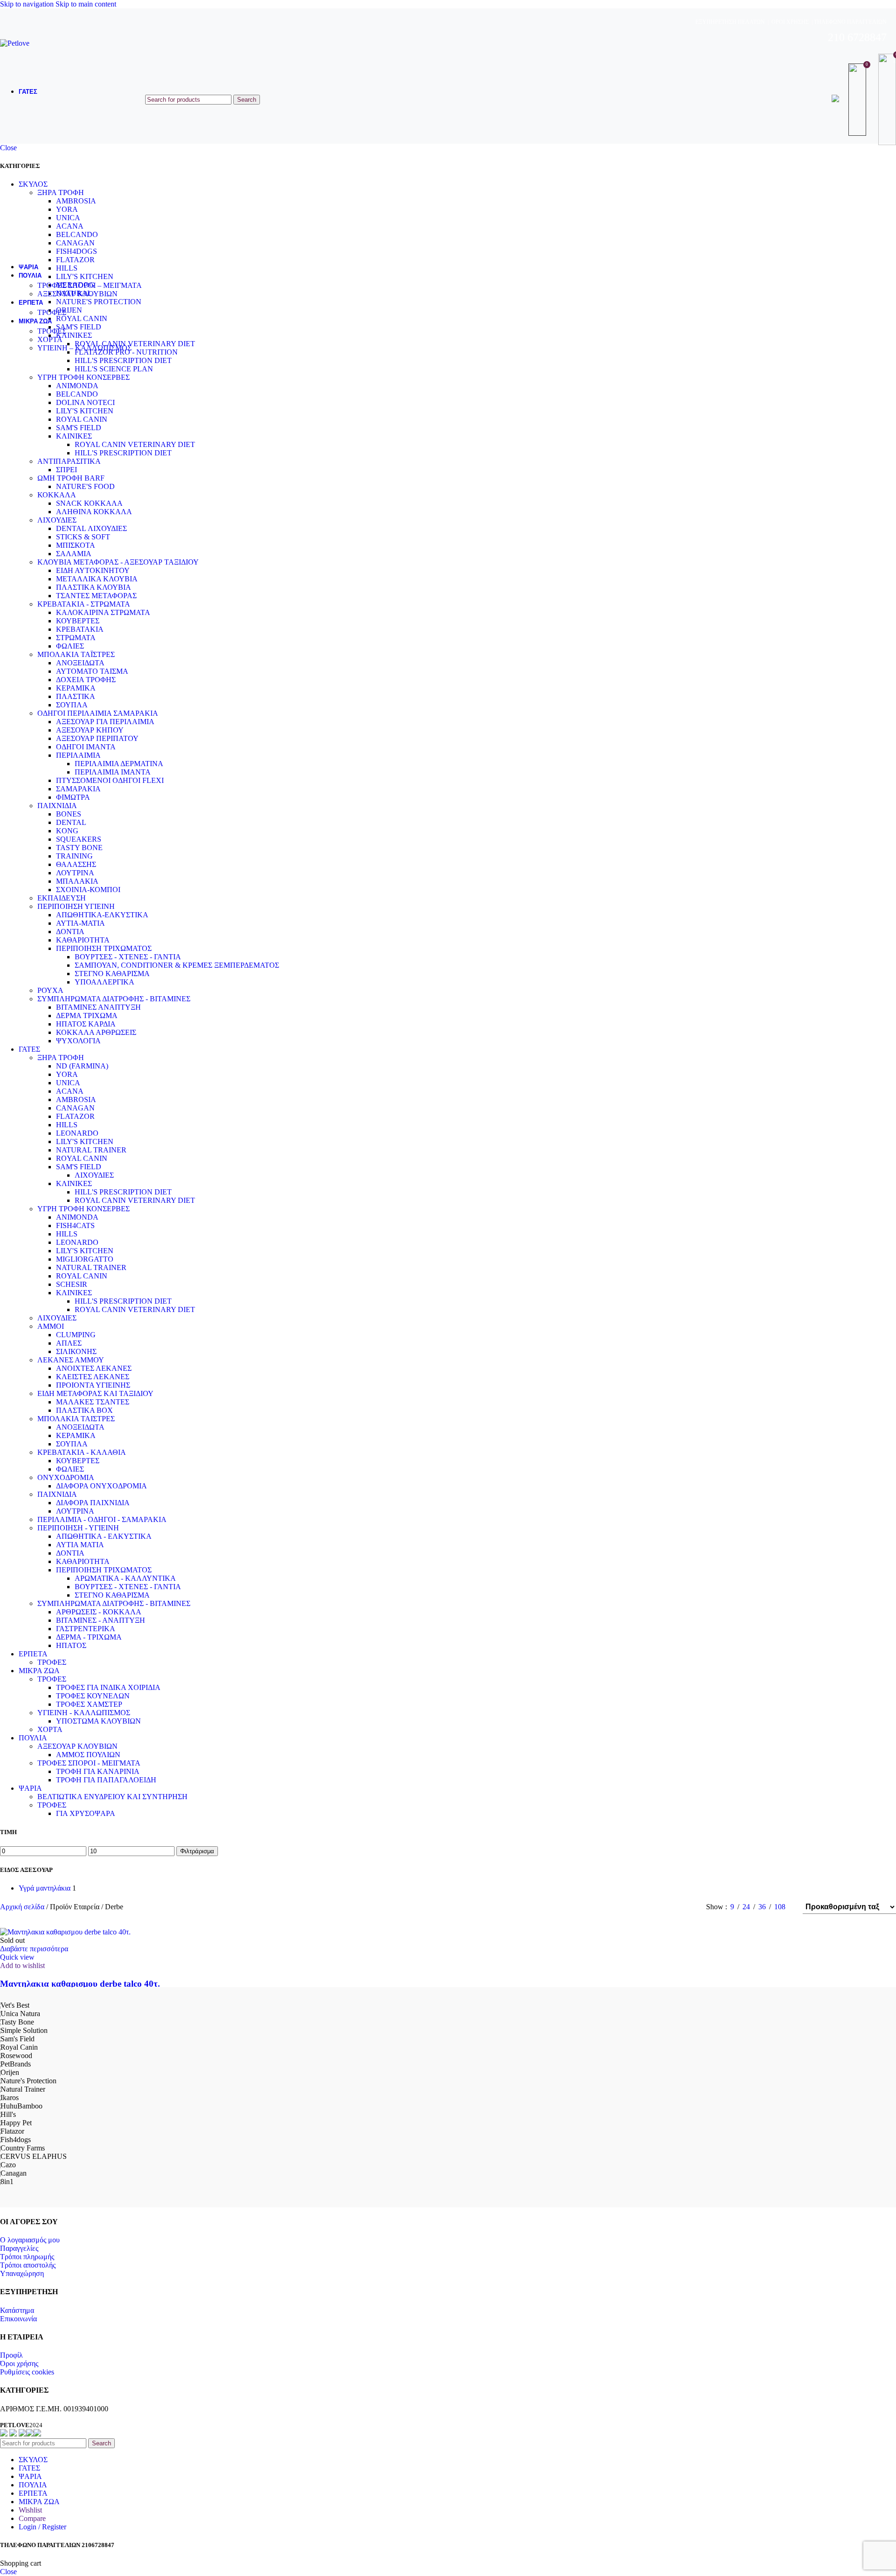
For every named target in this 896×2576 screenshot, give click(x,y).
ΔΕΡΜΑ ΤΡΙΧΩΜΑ (87, 1016)
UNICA (68, 1083)
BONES (69, 814)
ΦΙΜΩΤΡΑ (73, 797)
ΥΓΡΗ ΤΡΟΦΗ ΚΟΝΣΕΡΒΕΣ (84, 377)
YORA (67, 1074)
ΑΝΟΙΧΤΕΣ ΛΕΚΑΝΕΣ (94, 1368)
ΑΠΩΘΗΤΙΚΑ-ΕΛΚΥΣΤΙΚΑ (102, 915)
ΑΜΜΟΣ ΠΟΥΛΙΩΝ (88, 1755)
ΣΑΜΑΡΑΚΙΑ (78, 789)
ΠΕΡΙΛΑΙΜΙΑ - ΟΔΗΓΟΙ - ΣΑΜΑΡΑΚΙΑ (102, 1519)
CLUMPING (76, 1335)
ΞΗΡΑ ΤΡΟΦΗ (61, 1058)
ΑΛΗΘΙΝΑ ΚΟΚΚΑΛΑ (94, 512)
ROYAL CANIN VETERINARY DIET (135, 444)
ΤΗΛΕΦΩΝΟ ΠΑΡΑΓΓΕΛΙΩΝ (850, 22)
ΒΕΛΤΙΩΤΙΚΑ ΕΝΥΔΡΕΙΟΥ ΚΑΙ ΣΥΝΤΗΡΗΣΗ (112, 1797)
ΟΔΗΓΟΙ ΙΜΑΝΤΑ (86, 747)
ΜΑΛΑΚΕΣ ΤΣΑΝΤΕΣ (93, 1402)
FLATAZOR (75, 1116)
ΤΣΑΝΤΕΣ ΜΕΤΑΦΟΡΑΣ (96, 596)
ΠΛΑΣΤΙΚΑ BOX (84, 1410)
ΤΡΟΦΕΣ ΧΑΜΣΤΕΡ (89, 1704)
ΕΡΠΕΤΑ (33, 1654)
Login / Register (42, 2527)
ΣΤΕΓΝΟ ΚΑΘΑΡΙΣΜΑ (112, 974)
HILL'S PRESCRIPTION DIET (123, 360)
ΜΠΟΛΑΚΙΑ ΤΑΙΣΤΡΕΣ (76, 1419)
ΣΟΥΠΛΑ (72, 705)
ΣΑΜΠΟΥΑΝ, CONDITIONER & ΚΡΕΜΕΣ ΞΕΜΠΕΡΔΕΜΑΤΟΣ (177, 965)
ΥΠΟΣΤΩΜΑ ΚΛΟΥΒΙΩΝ (98, 1721)
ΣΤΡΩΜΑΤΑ (76, 638)
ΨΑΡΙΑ (30, 1788)
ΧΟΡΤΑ (50, 339)
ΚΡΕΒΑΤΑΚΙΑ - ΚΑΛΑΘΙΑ (82, 1452)
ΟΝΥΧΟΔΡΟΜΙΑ (66, 1477)
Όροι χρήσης (19, 2363)
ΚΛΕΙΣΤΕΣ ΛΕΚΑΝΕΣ (93, 1377)
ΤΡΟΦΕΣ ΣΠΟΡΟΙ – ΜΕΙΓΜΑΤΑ (90, 285)
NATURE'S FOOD (85, 486)
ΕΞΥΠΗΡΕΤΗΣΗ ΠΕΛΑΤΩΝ (730, 22)
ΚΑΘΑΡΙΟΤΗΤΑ (83, 940)
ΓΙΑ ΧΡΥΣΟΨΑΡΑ (86, 1813)
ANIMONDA (77, 386)
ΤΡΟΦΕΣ (52, 312)
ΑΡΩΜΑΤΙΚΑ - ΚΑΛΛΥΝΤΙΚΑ (125, 1578)
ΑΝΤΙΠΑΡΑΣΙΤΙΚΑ (69, 461)
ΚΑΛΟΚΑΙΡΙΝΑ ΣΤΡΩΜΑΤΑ (103, 612)
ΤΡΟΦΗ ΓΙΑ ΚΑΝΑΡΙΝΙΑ (98, 1771)
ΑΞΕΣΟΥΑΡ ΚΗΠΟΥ (90, 730)
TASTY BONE (79, 848)
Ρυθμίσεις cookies (27, 2372)
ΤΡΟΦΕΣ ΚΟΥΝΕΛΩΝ (93, 1696)
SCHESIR (72, 1284)
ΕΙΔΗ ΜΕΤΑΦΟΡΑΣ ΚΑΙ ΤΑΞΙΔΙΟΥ (95, 1393)
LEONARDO (77, 1133)
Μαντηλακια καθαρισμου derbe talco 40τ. (80, 1984)
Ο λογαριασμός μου (30, 2240)
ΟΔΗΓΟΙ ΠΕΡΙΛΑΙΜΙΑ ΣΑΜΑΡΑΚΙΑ (98, 713)
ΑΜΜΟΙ (51, 1326)
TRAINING (74, 856)
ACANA (70, 1091)
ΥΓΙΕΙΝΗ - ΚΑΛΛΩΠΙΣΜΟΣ (84, 1713)
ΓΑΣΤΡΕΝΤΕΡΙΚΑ (86, 1629)
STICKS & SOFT (83, 537)
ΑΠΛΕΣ (69, 1343)
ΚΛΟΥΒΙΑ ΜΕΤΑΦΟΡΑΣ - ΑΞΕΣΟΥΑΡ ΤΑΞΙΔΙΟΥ (118, 562)
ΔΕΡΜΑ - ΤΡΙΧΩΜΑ (89, 1637)
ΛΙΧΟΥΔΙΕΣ (57, 520)
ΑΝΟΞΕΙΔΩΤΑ (80, 663)
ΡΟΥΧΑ (50, 990)
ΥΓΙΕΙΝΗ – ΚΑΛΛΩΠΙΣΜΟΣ (84, 348)
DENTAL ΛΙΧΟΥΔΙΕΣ (91, 528)
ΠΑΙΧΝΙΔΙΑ (57, 806)
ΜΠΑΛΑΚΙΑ (77, 881)
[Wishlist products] (859, 99)
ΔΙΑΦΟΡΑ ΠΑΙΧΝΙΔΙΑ (93, 1503)
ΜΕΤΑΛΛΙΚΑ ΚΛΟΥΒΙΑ (97, 579)
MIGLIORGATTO (85, 1259)
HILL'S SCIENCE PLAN (114, 369)
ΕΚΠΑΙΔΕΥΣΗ (62, 898)
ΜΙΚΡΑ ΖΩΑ (39, 1671)
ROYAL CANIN (82, 419)
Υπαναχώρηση (22, 2273)
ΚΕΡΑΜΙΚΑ (76, 688)
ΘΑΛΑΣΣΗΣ (76, 864)
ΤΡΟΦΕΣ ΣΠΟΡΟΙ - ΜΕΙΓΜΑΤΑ (89, 1763)
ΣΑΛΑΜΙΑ (74, 554)
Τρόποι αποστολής (28, 2265)
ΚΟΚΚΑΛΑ (57, 495)
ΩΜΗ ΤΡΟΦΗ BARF (71, 478)
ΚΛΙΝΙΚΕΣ (74, 436)
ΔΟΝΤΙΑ (70, 932)
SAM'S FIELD (79, 428)
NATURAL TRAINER (91, 1150)
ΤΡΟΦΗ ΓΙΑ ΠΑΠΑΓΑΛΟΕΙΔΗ (106, 1780)
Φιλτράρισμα (197, 1851)
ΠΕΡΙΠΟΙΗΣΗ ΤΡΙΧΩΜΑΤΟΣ (104, 948)
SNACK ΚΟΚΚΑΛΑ (89, 503)
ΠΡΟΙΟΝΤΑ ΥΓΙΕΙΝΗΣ (93, 1385)
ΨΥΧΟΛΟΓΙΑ (78, 1041)
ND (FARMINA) (82, 1066)
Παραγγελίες (19, 2248)
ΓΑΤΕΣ (29, 1049)
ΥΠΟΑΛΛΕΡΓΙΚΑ (105, 982)
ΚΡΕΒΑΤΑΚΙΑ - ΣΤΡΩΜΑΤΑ (84, 604)
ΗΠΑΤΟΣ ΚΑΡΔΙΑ (86, 1024)
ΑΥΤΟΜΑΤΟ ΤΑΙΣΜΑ (92, 671)
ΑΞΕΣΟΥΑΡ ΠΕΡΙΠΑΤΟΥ (97, 738)
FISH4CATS (75, 1225)
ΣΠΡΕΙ (66, 470)
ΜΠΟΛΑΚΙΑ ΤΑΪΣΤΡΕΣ (76, 654)
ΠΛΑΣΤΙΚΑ (76, 696)
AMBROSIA (76, 1100)
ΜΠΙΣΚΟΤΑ (76, 545)
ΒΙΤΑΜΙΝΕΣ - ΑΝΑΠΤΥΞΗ (101, 1620)
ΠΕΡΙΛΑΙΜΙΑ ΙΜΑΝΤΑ (113, 772)
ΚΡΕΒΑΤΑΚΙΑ (80, 629)
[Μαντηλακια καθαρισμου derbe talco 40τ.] (65, 1932)
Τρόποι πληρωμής (27, 2257)
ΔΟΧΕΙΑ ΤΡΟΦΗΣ (86, 680)
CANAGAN (75, 1108)
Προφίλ (11, 2355)
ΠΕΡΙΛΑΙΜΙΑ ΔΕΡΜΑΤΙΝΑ (119, 764)
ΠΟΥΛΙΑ (33, 1738)
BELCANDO (77, 394)
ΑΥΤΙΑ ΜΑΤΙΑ (80, 1545)
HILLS (67, 1125)
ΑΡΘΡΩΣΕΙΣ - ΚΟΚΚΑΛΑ (99, 1612)
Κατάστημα (17, 2310)
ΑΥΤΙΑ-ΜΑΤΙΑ (80, 923)
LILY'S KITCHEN (85, 411)
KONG (67, 831)
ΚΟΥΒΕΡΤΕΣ (78, 621)
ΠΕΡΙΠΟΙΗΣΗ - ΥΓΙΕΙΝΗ (78, 1528)
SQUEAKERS (79, 839)
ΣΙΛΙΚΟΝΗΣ (76, 1351)
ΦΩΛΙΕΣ (70, 646)
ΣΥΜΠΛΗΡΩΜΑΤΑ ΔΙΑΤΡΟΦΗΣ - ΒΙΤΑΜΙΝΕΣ (114, 999)
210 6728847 (857, 37)
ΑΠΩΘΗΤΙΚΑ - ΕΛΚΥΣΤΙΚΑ (104, 1536)
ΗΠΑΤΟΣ (71, 1645)
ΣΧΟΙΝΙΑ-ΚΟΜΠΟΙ (88, 890)
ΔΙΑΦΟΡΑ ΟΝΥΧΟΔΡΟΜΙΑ (101, 1486)
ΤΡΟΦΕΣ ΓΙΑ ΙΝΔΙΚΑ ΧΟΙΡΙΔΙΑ (108, 1687)
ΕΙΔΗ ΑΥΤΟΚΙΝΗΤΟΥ (93, 570)
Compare (32, 2518)
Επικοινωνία (18, 2319)
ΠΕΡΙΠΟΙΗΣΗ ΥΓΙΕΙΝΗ (76, 906)
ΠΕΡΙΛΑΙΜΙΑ (78, 755)
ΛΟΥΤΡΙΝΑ (75, 873)
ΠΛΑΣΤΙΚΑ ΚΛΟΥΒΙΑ (94, 587)
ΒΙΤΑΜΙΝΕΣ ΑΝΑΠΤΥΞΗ (98, 1007)
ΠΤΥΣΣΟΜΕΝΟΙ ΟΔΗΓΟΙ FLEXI (110, 780)
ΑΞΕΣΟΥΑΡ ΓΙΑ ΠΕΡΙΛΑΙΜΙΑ (105, 722)
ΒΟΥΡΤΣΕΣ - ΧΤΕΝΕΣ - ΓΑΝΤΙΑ (128, 957)
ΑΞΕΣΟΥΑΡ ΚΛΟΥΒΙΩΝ (77, 294)
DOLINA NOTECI (85, 402)
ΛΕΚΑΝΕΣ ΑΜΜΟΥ (71, 1360)
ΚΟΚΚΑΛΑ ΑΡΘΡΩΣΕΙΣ (96, 1032)
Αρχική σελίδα (23, 1907)
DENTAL (71, 822)
